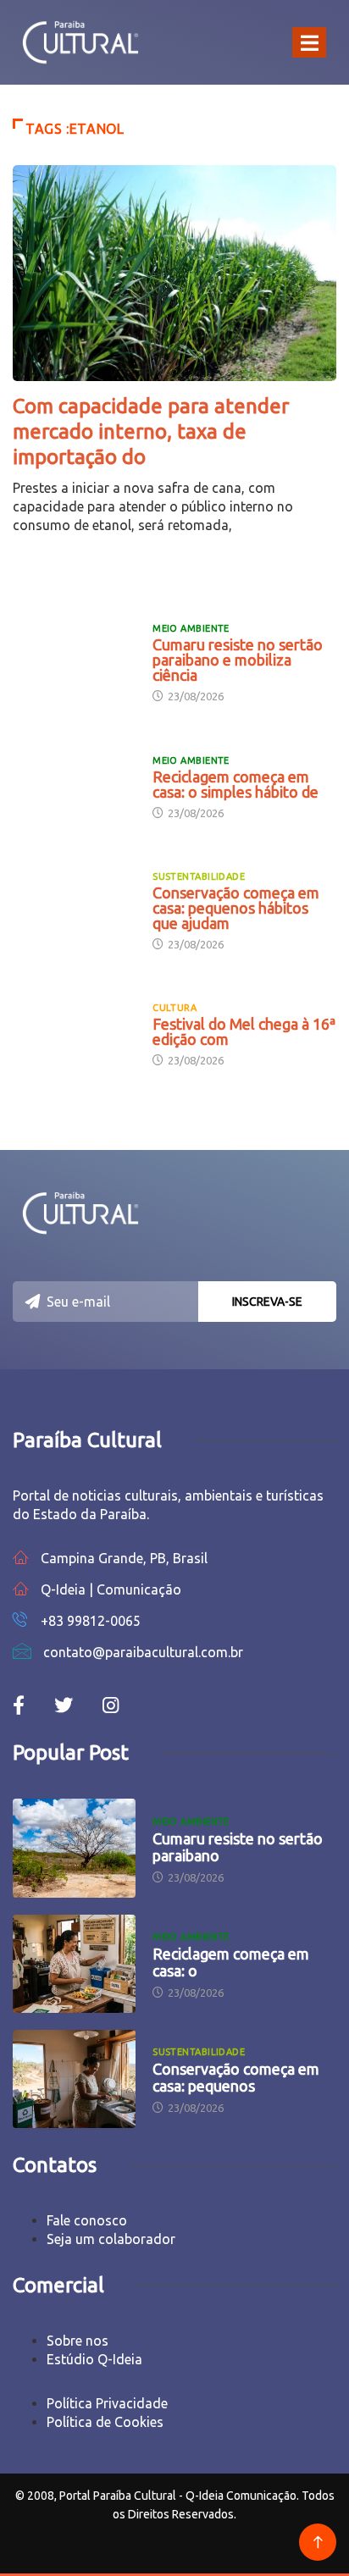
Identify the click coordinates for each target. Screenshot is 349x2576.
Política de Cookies (105, 2422)
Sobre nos (78, 2341)
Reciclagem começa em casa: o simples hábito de (235, 784)
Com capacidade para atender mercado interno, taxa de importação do (151, 431)
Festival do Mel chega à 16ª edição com (244, 1031)
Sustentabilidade (199, 876)
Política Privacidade (107, 2403)
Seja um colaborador (111, 2239)
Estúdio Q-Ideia (94, 2359)
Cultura (174, 1008)
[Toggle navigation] (309, 42)
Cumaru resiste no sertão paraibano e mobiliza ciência (238, 660)
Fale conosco (87, 2220)
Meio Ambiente (191, 628)
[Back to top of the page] (318, 2543)
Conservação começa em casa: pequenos (236, 2077)
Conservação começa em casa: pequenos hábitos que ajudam (236, 908)
